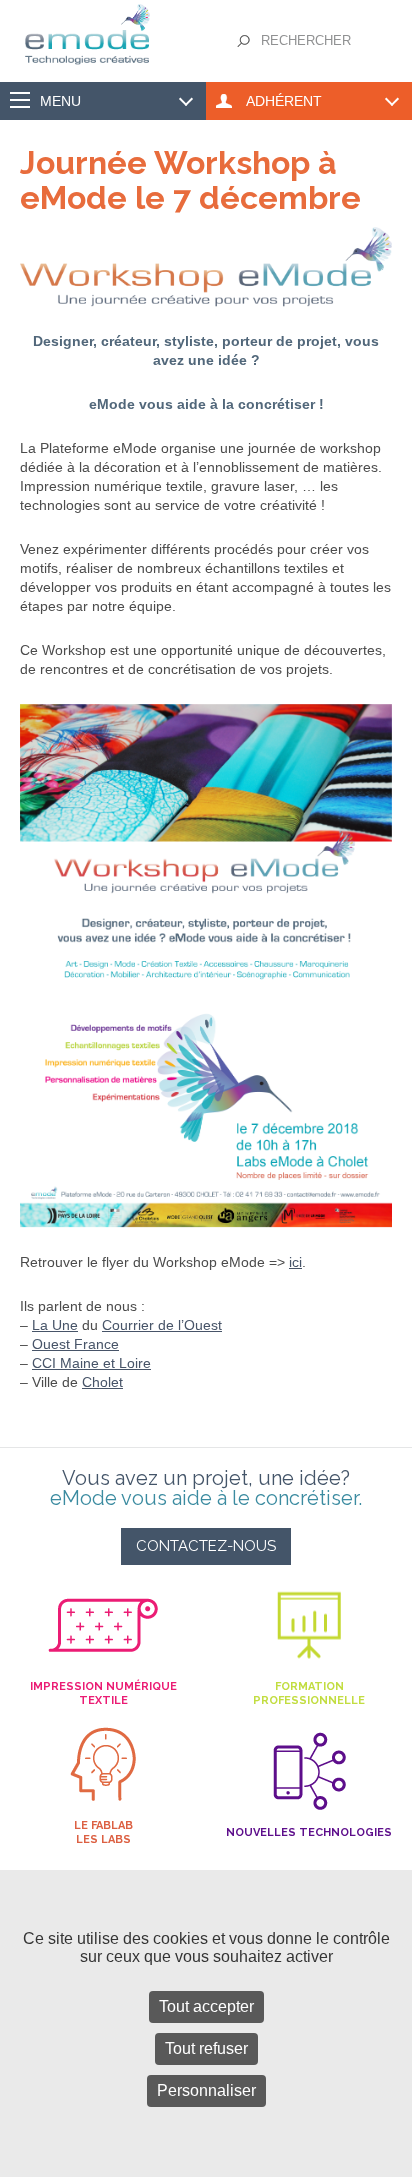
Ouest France (75, 1344)
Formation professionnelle (309, 1693)
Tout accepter (206, 2006)
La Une (55, 1325)
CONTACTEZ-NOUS (206, 1546)
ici (295, 1262)
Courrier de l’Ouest (162, 1325)
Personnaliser (206, 2090)
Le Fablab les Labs (103, 1832)
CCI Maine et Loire (91, 1363)
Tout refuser (206, 2048)
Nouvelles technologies (309, 1832)
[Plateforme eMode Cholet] (103, 14)
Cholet (102, 1382)
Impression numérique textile (103, 1693)
